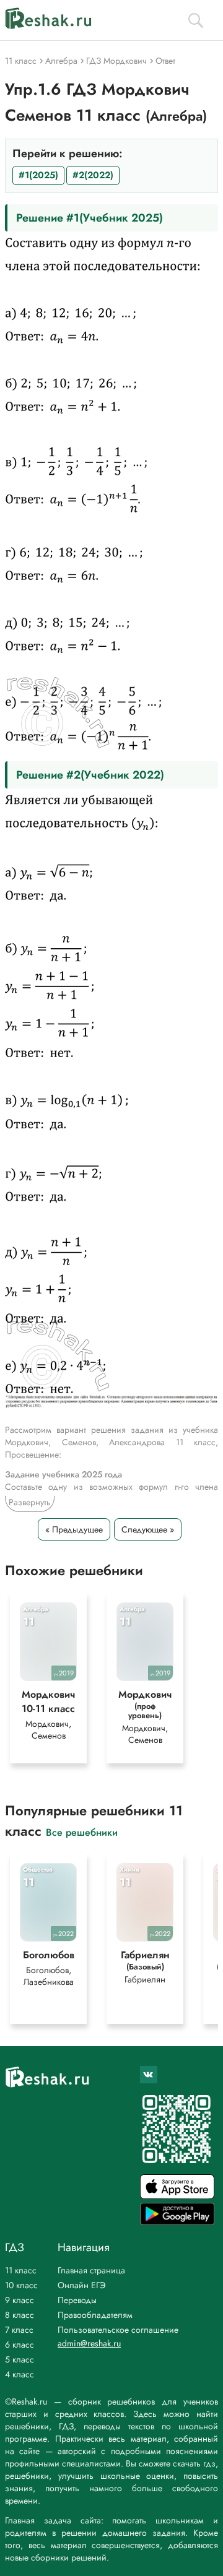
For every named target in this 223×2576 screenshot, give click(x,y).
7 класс (19, 2330)
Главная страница (91, 2270)
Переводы (77, 2300)
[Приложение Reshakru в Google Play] (177, 2222)
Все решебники (82, 1832)
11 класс (21, 2270)
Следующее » (148, 1529)
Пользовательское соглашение (118, 2330)
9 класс (20, 2300)
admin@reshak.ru (89, 2343)
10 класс (21, 2285)
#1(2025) (38, 175)
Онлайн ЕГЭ (82, 2285)
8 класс (20, 2315)
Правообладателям (95, 2315)
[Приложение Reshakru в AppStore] (177, 2196)
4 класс (20, 2374)
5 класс (20, 2359)
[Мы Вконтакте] (149, 2075)
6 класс (20, 2345)
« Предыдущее (74, 1529)
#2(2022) (93, 175)
